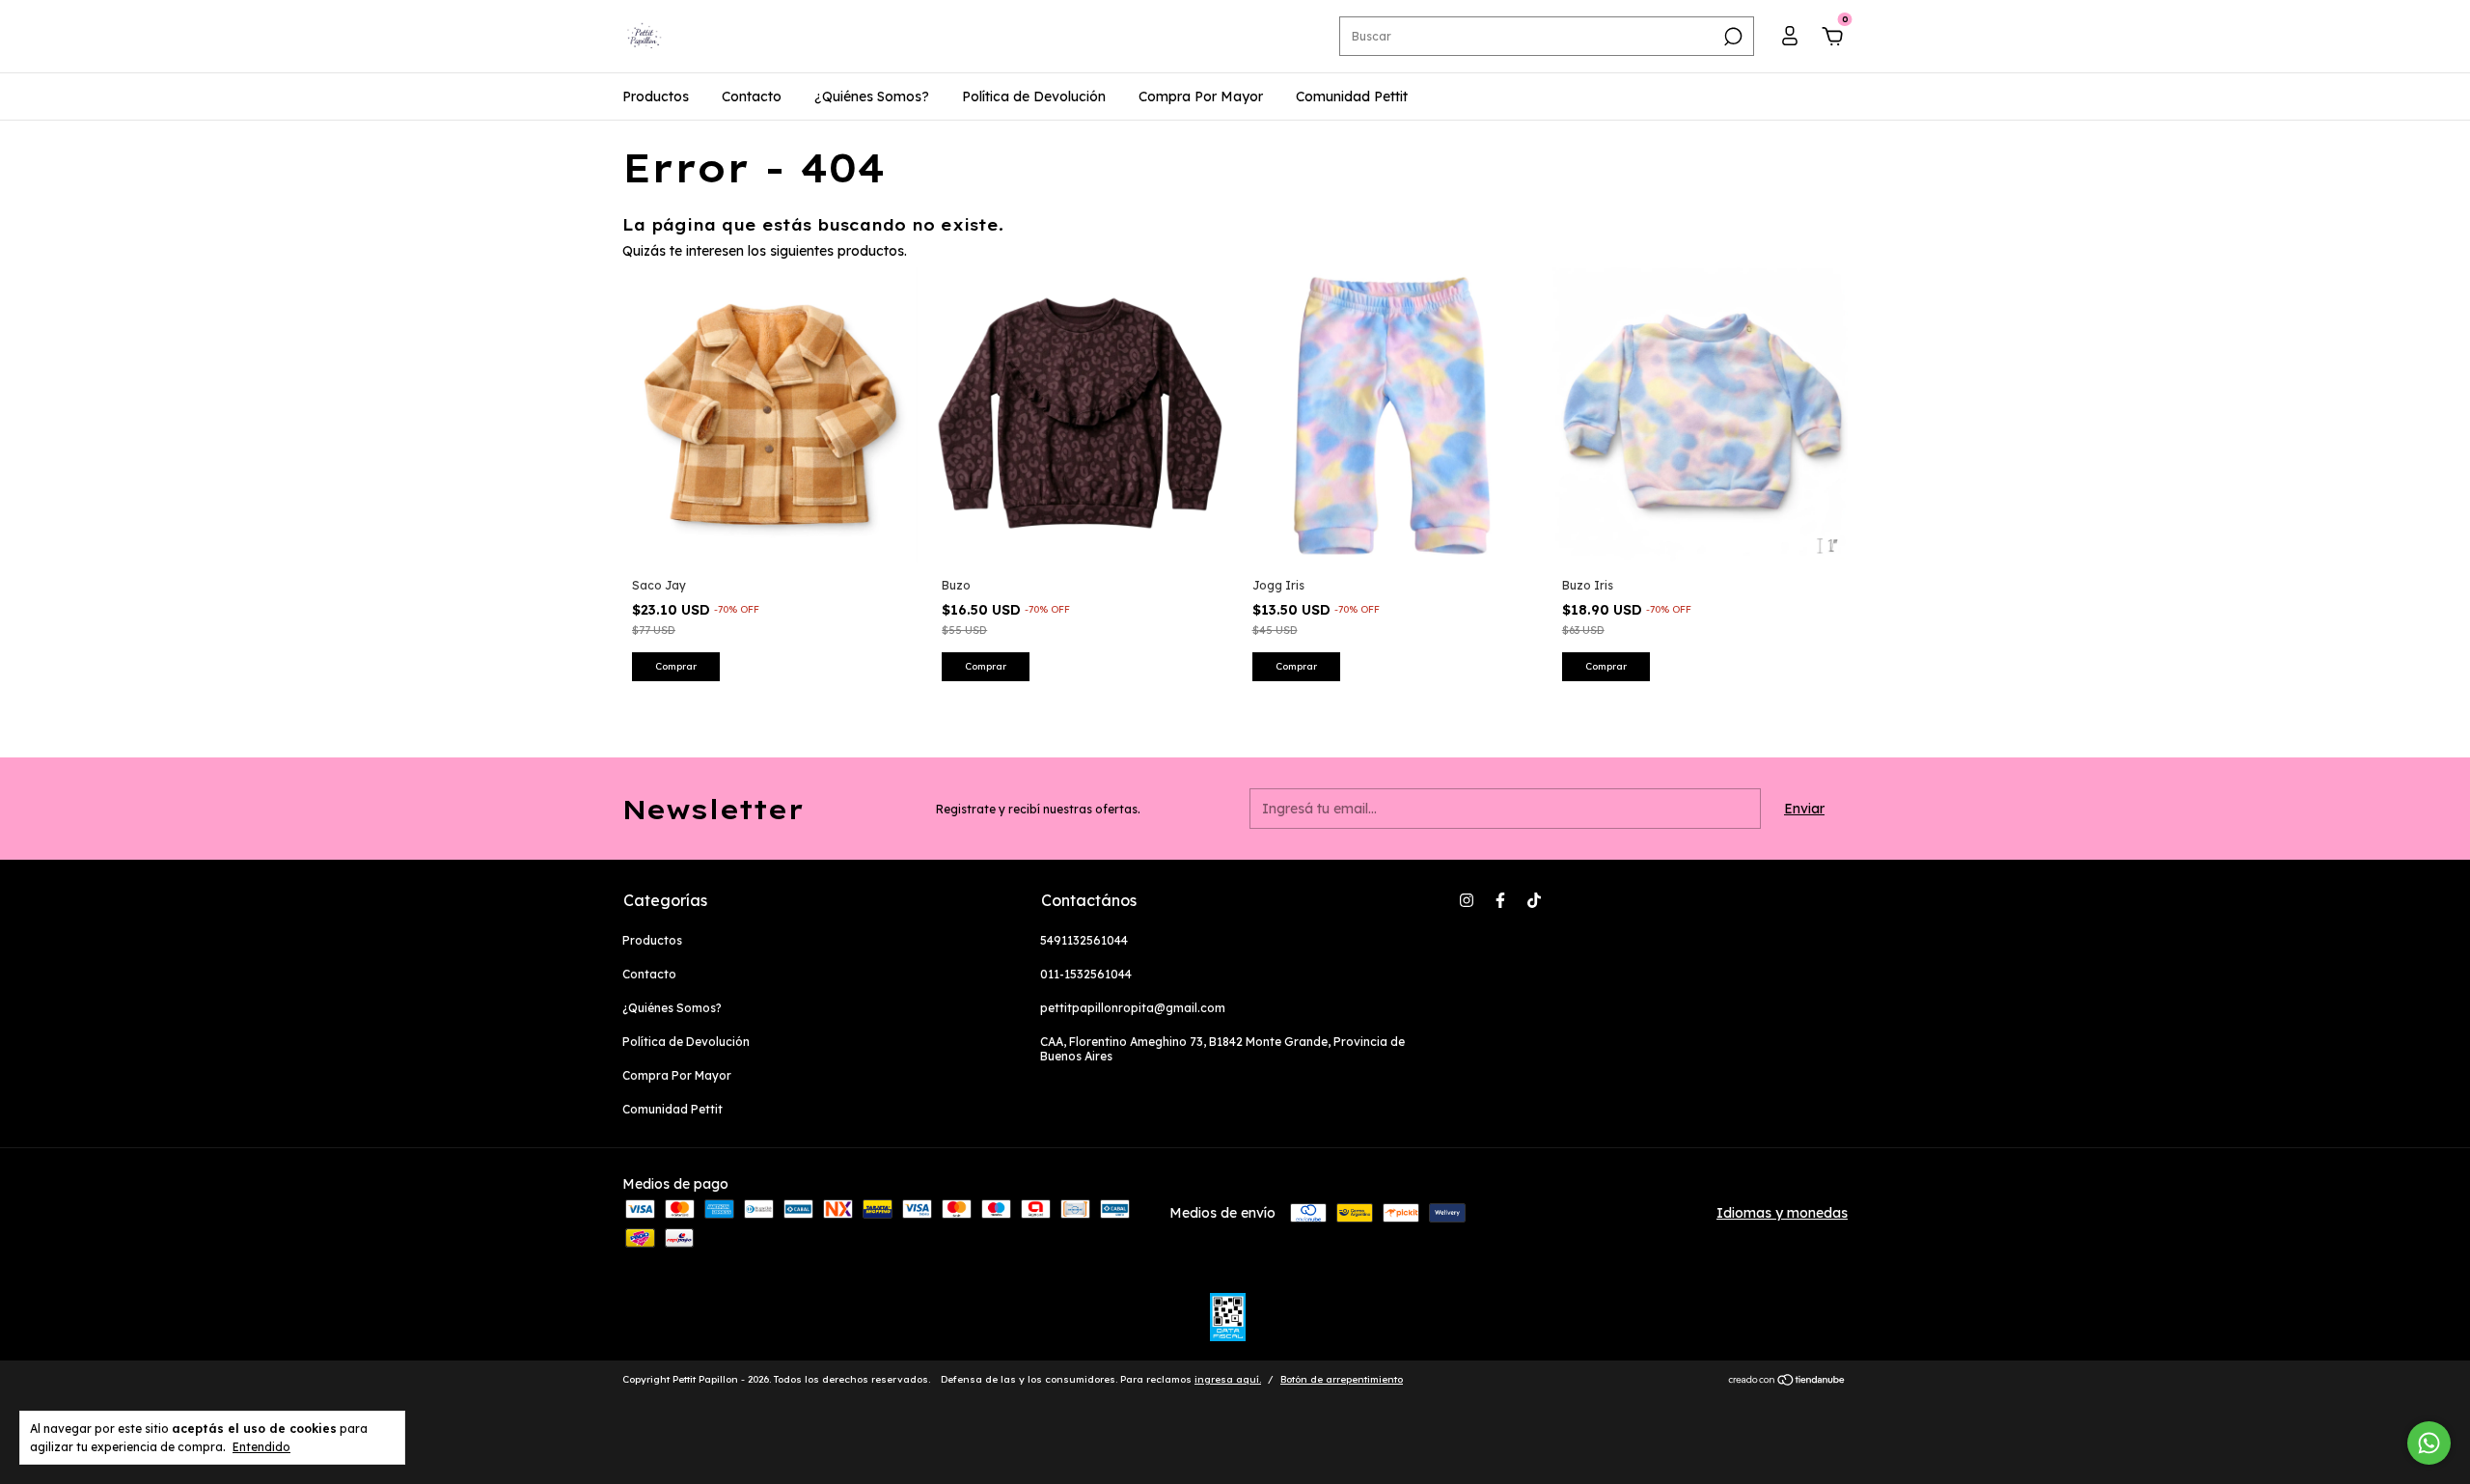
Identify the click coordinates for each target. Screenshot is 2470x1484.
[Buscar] (1731, 37)
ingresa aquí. (1228, 1379)
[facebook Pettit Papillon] (1500, 900)
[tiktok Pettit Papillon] (1534, 900)
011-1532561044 (1086, 974)
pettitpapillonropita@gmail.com (1133, 1008)
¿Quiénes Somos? (872, 96)
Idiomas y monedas (1782, 1213)
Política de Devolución (1034, 96)
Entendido (261, 1447)
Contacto (752, 96)
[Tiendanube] (1787, 1382)
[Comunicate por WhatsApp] (2429, 1443)
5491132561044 (1084, 940)
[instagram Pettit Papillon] (1467, 900)
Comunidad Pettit (1352, 96)
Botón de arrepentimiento (1342, 1379)
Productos (656, 96)
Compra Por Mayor (1201, 96)
